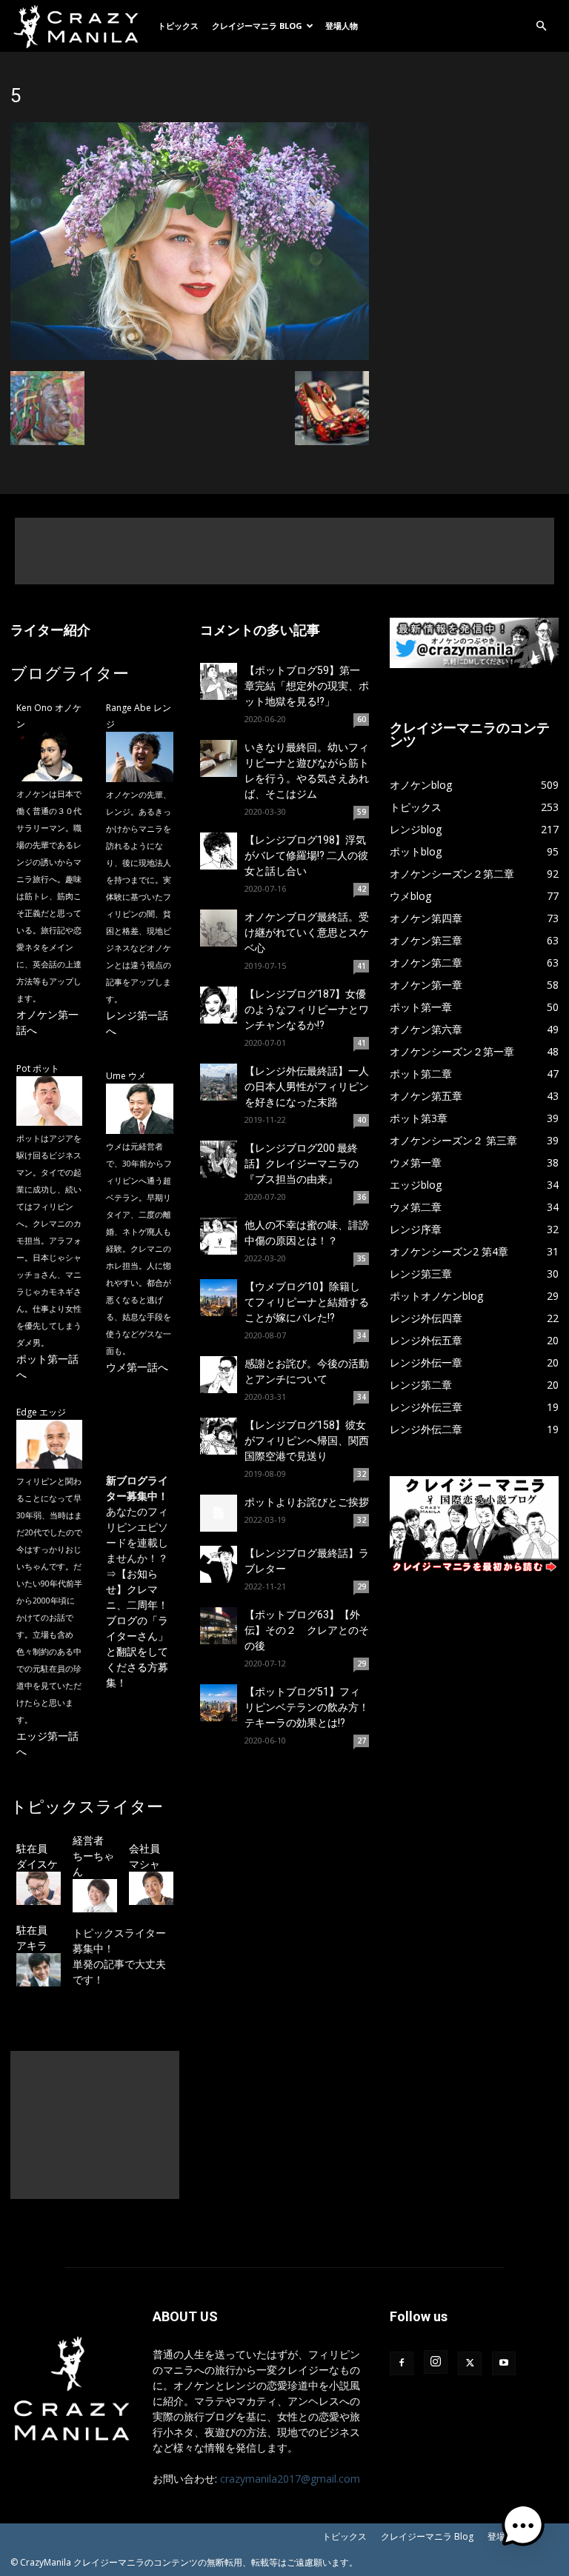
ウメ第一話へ (137, 1367)
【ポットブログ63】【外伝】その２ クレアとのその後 (307, 1630)
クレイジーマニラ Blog (257, 26)
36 (362, 1197)
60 (362, 719)
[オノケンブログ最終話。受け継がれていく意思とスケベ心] (219, 928)
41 (362, 966)
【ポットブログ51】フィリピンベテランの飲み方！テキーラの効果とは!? (307, 1707)
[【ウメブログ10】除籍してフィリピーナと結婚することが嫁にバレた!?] (219, 1298)
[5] (190, 356)
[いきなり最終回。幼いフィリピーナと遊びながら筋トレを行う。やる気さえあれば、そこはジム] (219, 758)
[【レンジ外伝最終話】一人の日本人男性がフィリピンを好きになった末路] (219, 1082)
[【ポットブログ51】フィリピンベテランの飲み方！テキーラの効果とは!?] (219, 1703)
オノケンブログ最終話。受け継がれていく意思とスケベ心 (307, 932)
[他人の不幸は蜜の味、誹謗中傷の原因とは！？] (219, 1236)
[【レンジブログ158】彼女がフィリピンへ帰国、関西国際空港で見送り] (219, 1436)
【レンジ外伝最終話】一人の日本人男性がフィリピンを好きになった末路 (307, 1087)
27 (362, 1741)
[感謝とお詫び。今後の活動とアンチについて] (219, 1375)
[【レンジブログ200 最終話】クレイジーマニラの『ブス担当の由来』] (219, 1159)
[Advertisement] (284, 551)
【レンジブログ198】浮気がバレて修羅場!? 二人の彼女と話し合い (306, 855)
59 (362, 812)
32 (362, 1474)
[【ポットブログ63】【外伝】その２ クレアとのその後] (219, 1626)
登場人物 (342, 26)
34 (362, 1335)
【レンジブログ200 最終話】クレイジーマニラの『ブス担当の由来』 (302, 1164)
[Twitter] (470, 2363)
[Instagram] (436, 2362)
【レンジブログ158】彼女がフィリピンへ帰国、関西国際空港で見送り (307, 1441)
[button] (541, 26)
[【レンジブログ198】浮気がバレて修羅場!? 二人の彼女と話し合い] (219, 851)
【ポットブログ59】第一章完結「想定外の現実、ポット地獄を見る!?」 (307, 686)
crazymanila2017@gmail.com (290, 2479)
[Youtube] (504, 2363)
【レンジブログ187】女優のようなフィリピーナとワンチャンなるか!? (307, 1010)
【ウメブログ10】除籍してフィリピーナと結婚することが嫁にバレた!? (307, 1302)
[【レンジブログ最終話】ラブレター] (219, 1564)
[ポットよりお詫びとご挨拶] (219, 1513)
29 (362, 1586)
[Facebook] (402, 2363)
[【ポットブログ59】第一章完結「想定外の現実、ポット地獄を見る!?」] (219, 681)
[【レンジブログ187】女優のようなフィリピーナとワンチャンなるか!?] (219, 1005)
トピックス (178, 26)
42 (362, 889)
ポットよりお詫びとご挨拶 (307, 1502)
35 (362, 1258)
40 (362, 1120)
